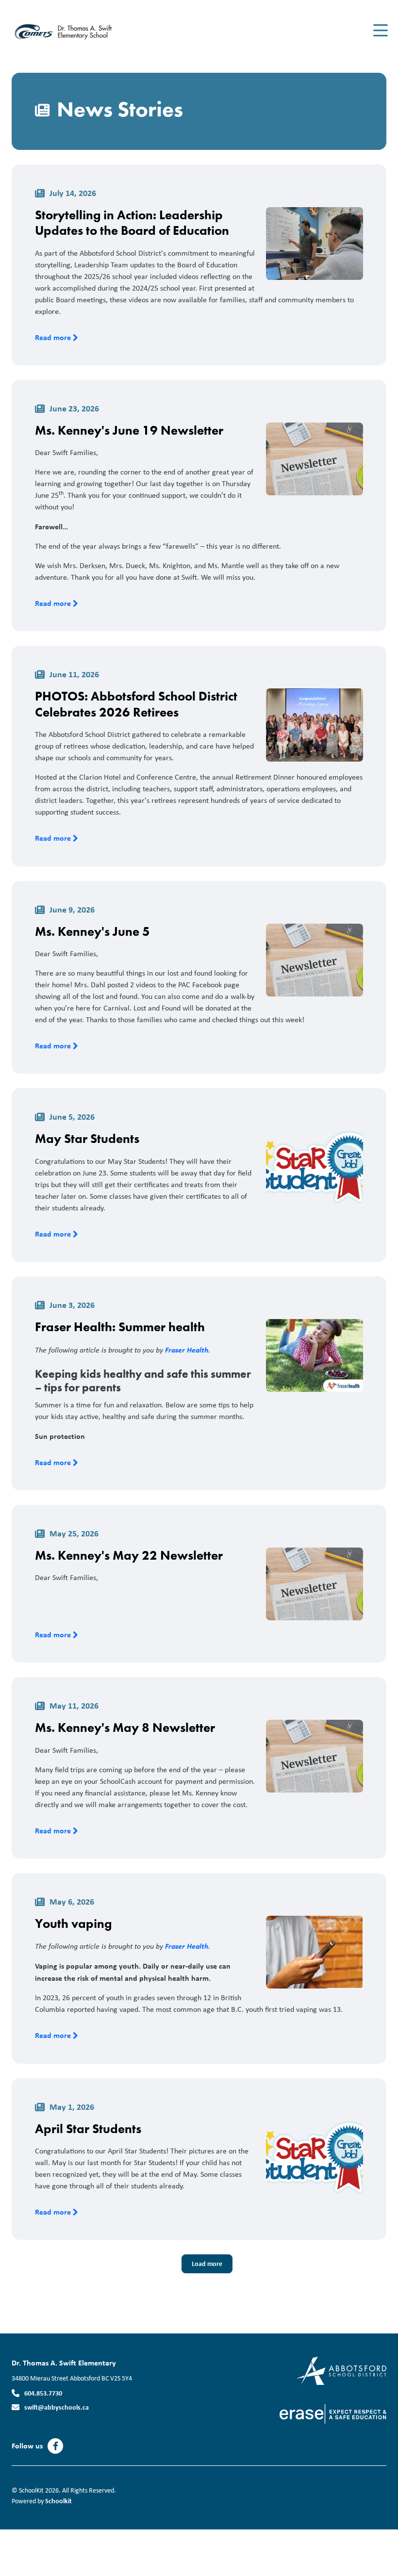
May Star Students (87, 1139)
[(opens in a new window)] (341, 2370)
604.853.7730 (43, 2393)
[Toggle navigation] (380, 31)
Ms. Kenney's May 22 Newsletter (129, 1555)
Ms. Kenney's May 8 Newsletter (125, 1728)
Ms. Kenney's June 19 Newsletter (129, 430)
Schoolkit (58, 2501)
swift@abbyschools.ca (57, 2407)
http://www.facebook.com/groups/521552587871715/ (56, 2446)
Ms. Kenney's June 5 (92, 931)
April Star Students (88, 2129)
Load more (207, 2263)
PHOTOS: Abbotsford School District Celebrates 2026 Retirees (136, 704)
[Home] (70, 31)
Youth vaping (73, 1924)
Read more (54, 337)
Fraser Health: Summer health (120, 1327)
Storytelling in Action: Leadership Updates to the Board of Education (132, 223)
